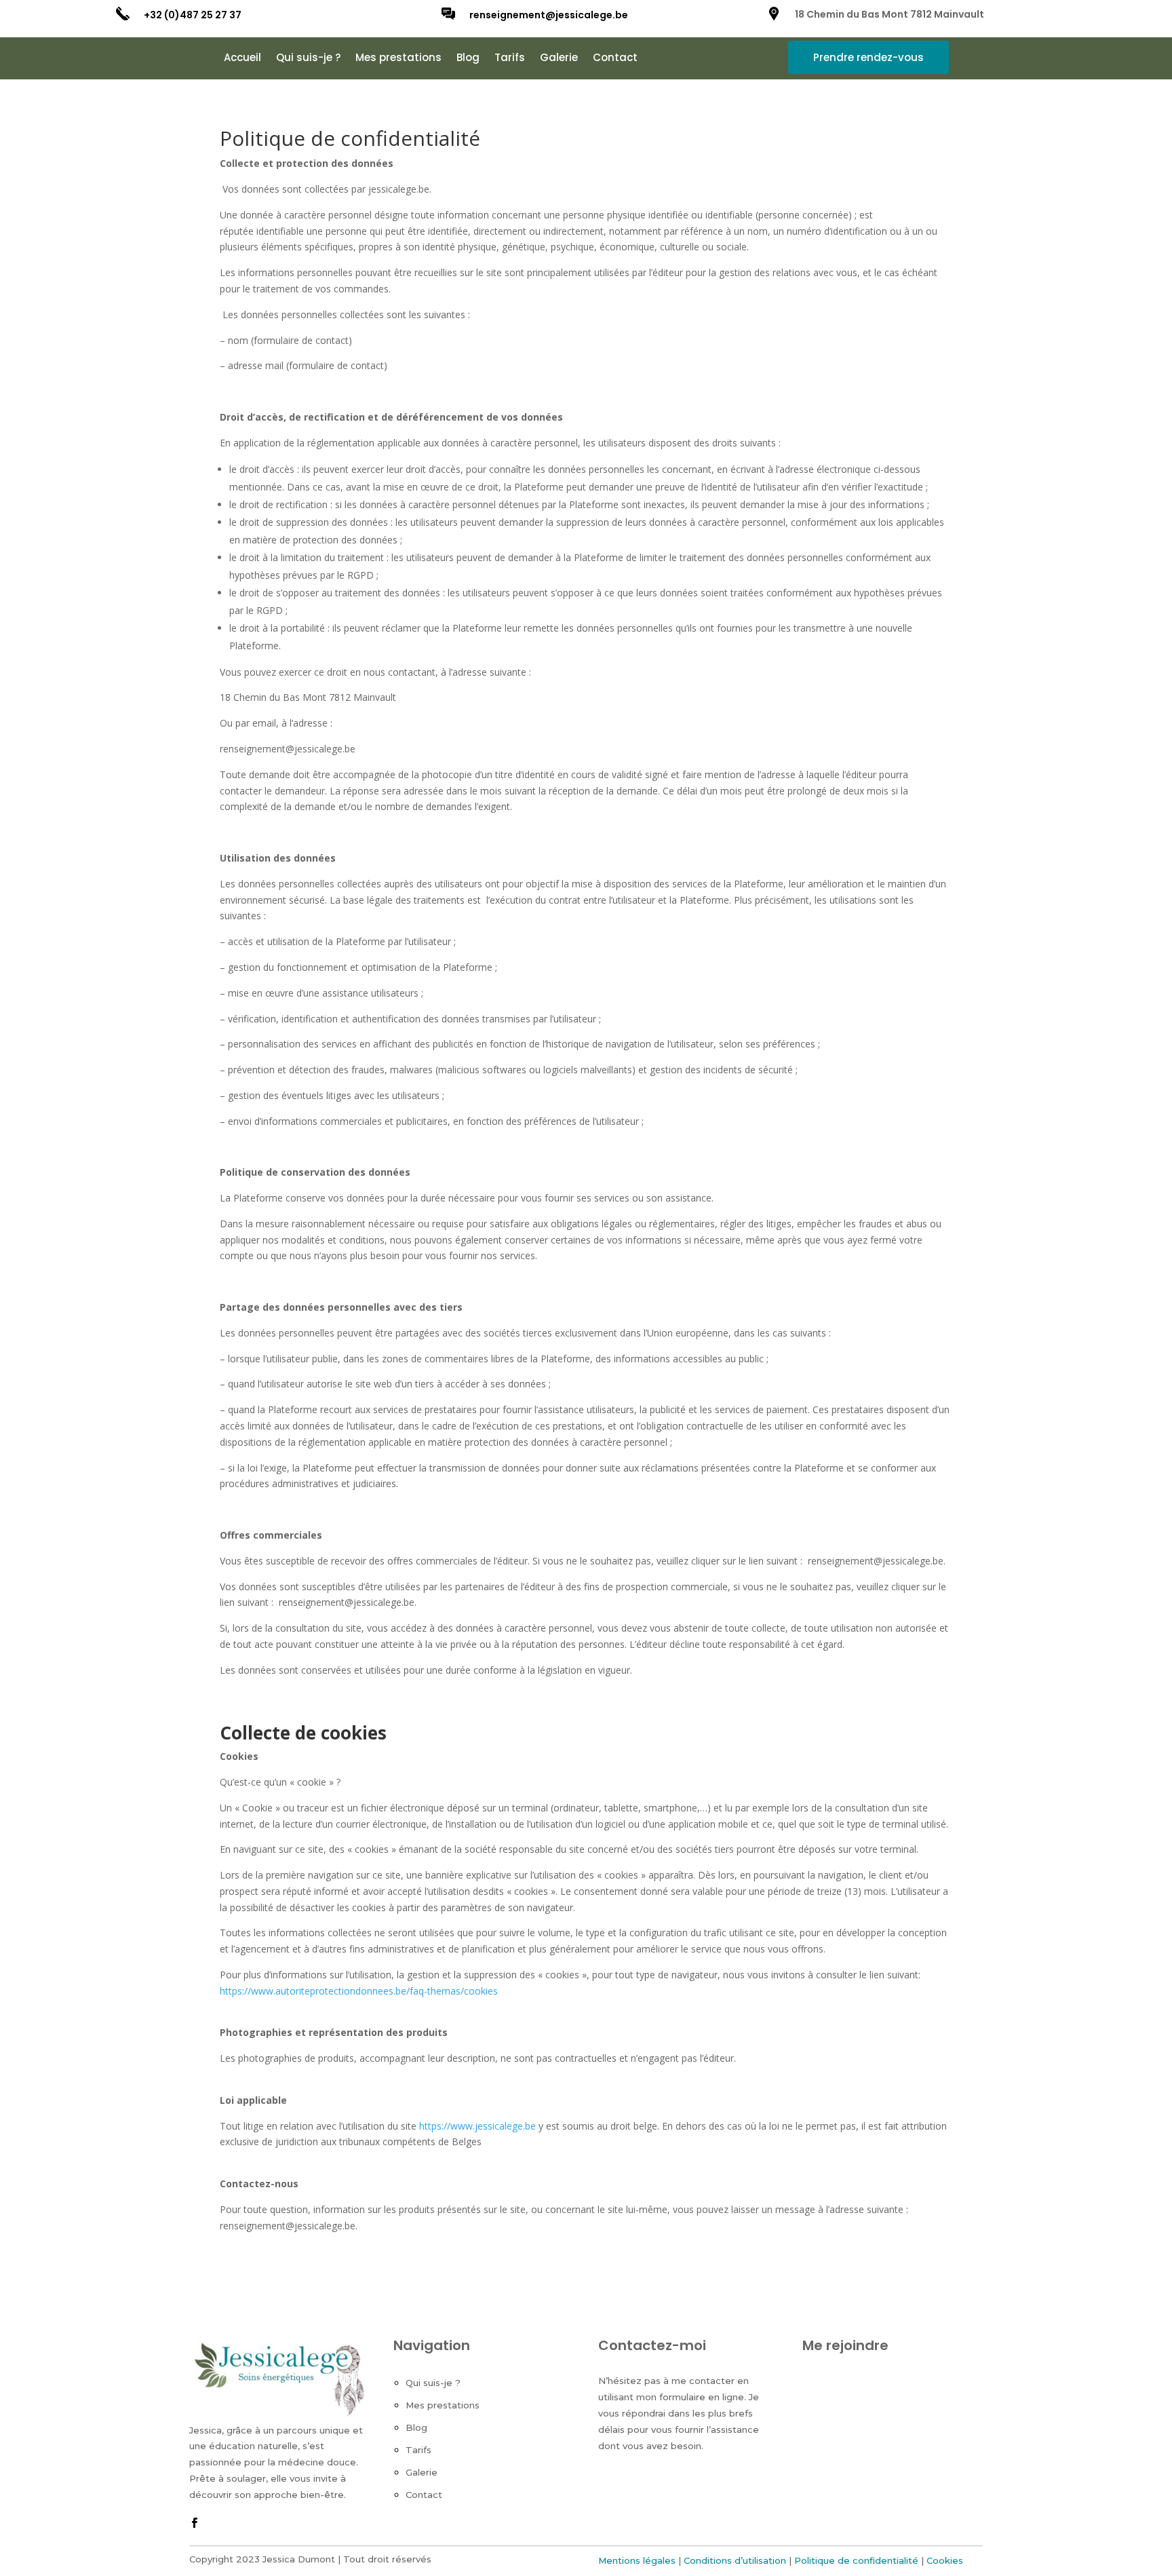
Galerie (559, 59)
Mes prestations (398, 59)
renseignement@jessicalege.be (549, 15)
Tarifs (510, 59)
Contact (615, 59)
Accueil (242, 59)
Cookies (945, 2560)
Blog (468, 59)
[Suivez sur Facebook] (194, 2523)
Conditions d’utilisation (735, 2560)
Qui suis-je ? (308, 59)
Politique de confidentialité (856, 2560)
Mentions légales (637, 2560)
